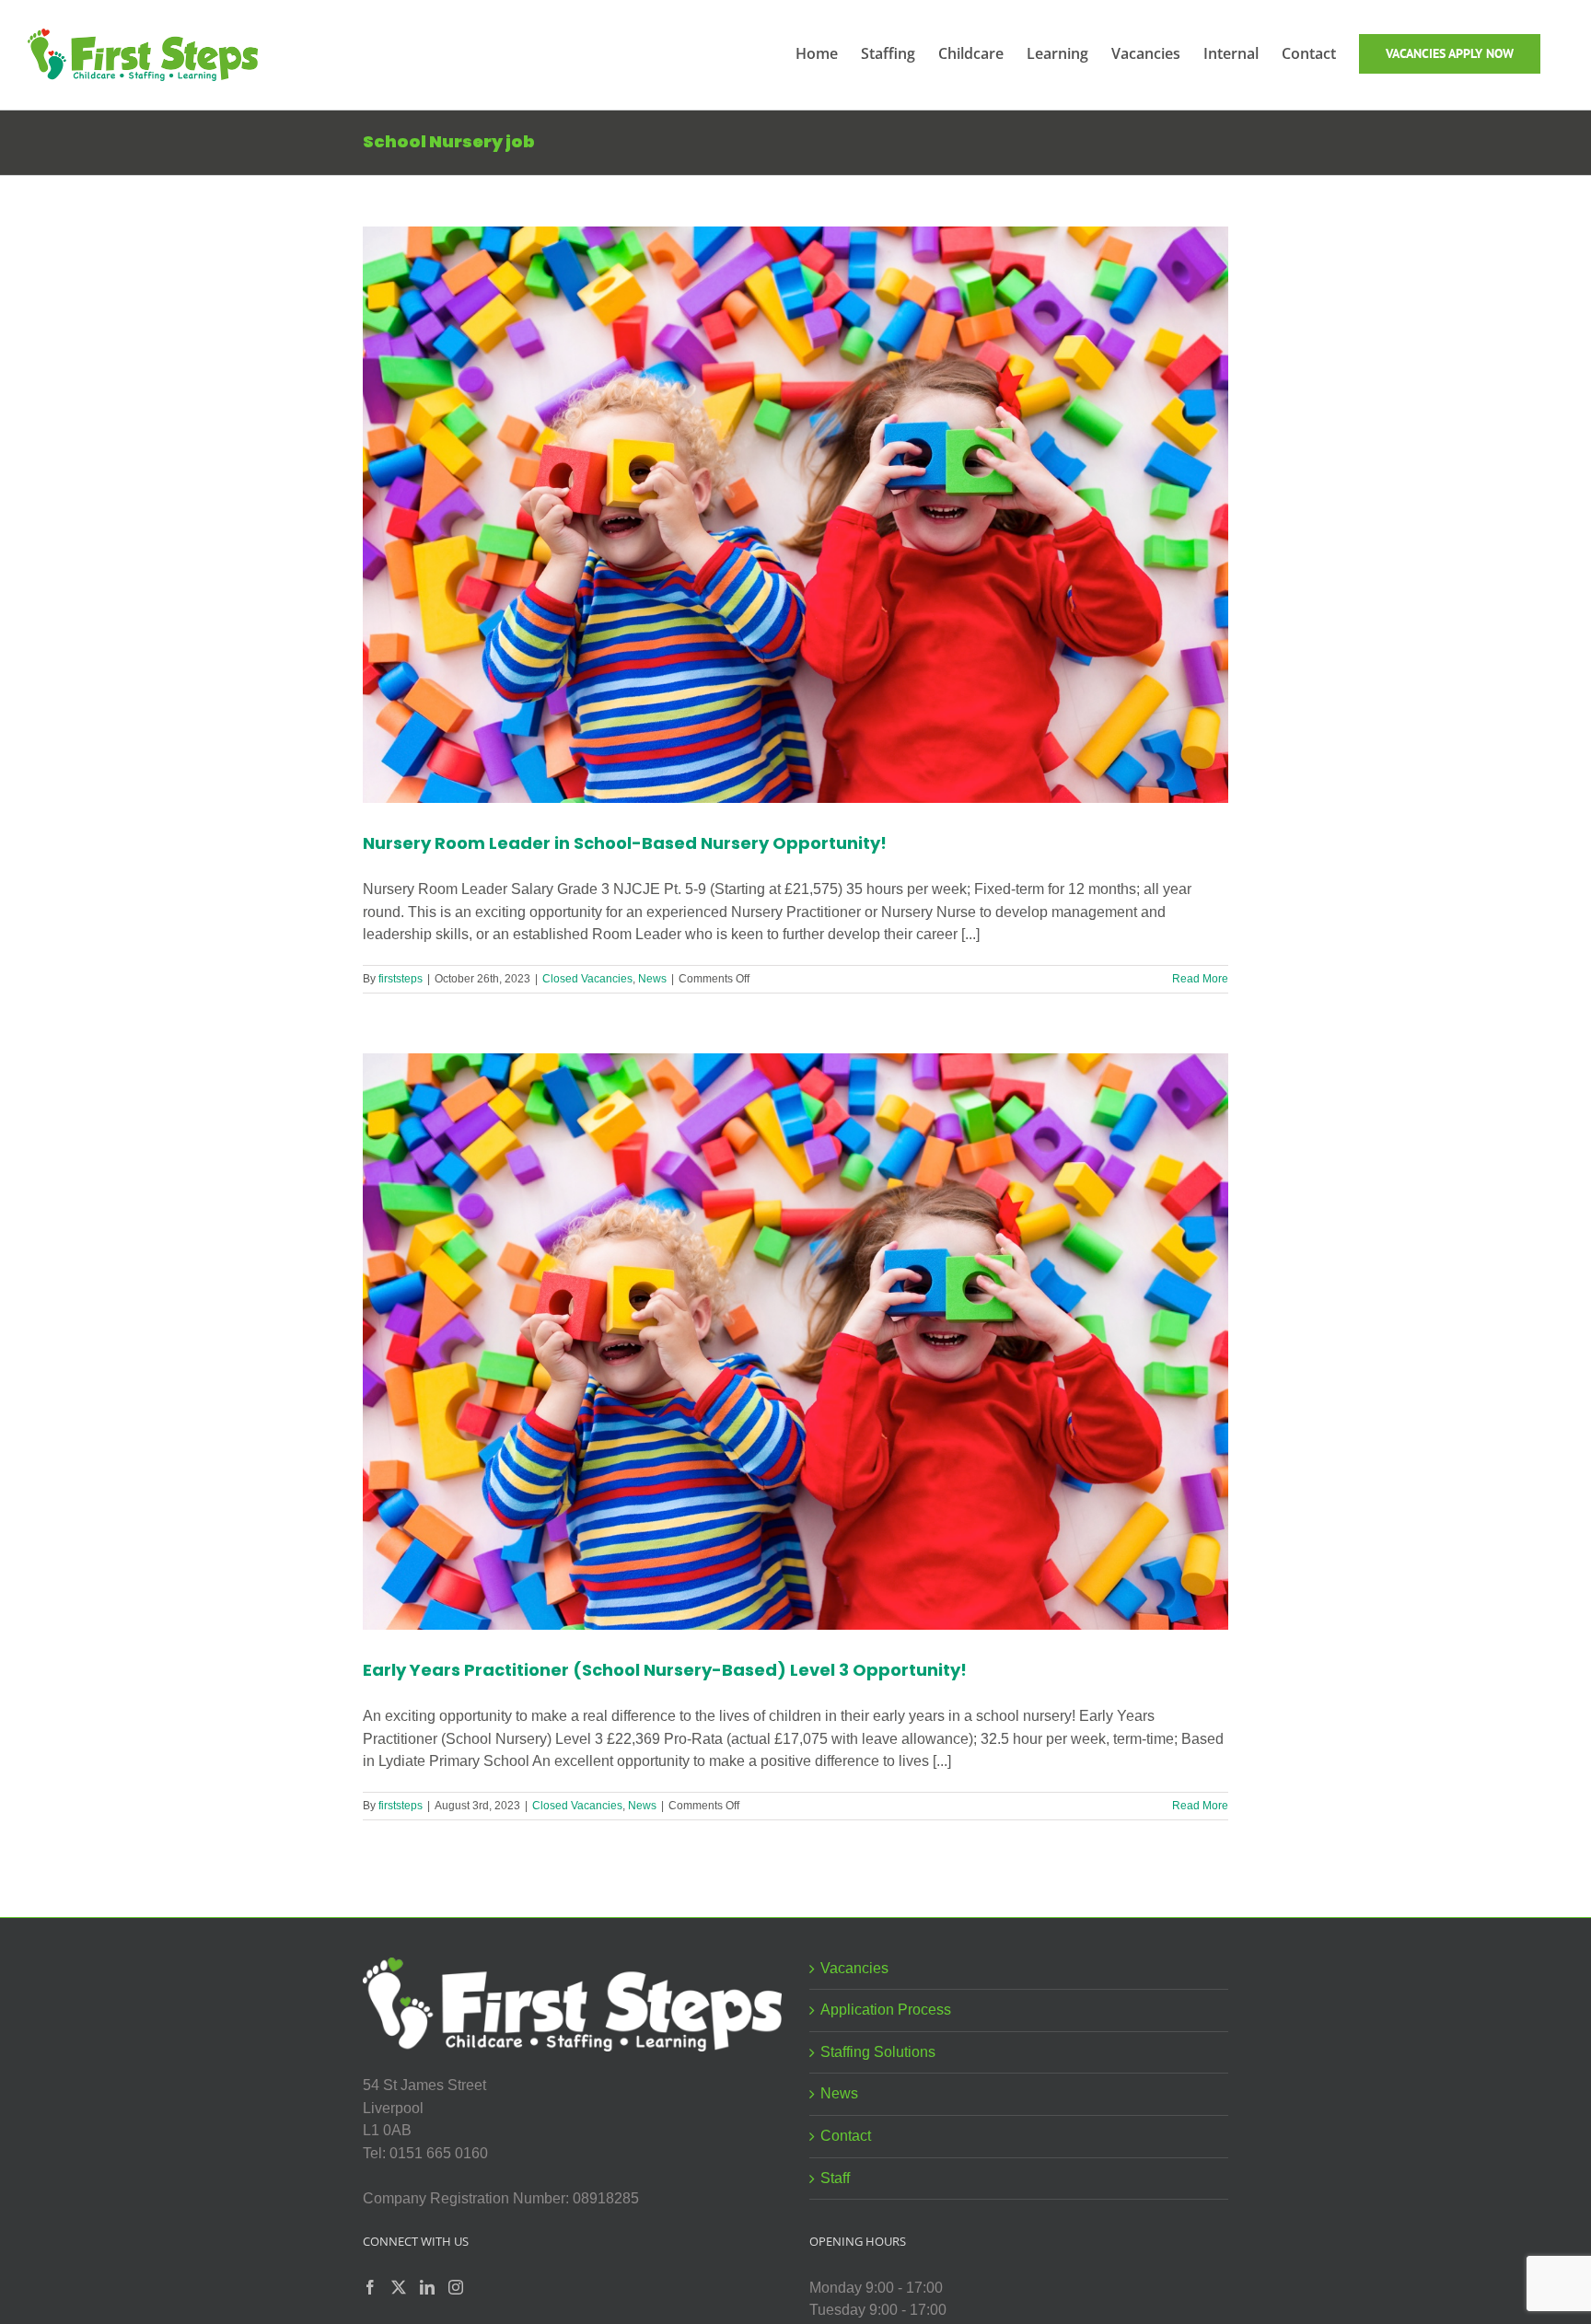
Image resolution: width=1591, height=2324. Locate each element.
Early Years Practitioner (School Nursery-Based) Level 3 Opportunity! (665, 1670)
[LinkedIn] (427, 2287)
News (652, 979)
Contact (846, 2136)
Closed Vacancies (587, 979)
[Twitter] (399, 2287)
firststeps (401, 979)
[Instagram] (456, 2287)
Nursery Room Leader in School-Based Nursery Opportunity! (625, 843)
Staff (835, 2178)
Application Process (886, 2010)
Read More (1200, 979)
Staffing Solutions (878, 2052)
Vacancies (854, 1968)
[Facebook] (370, 2287)
